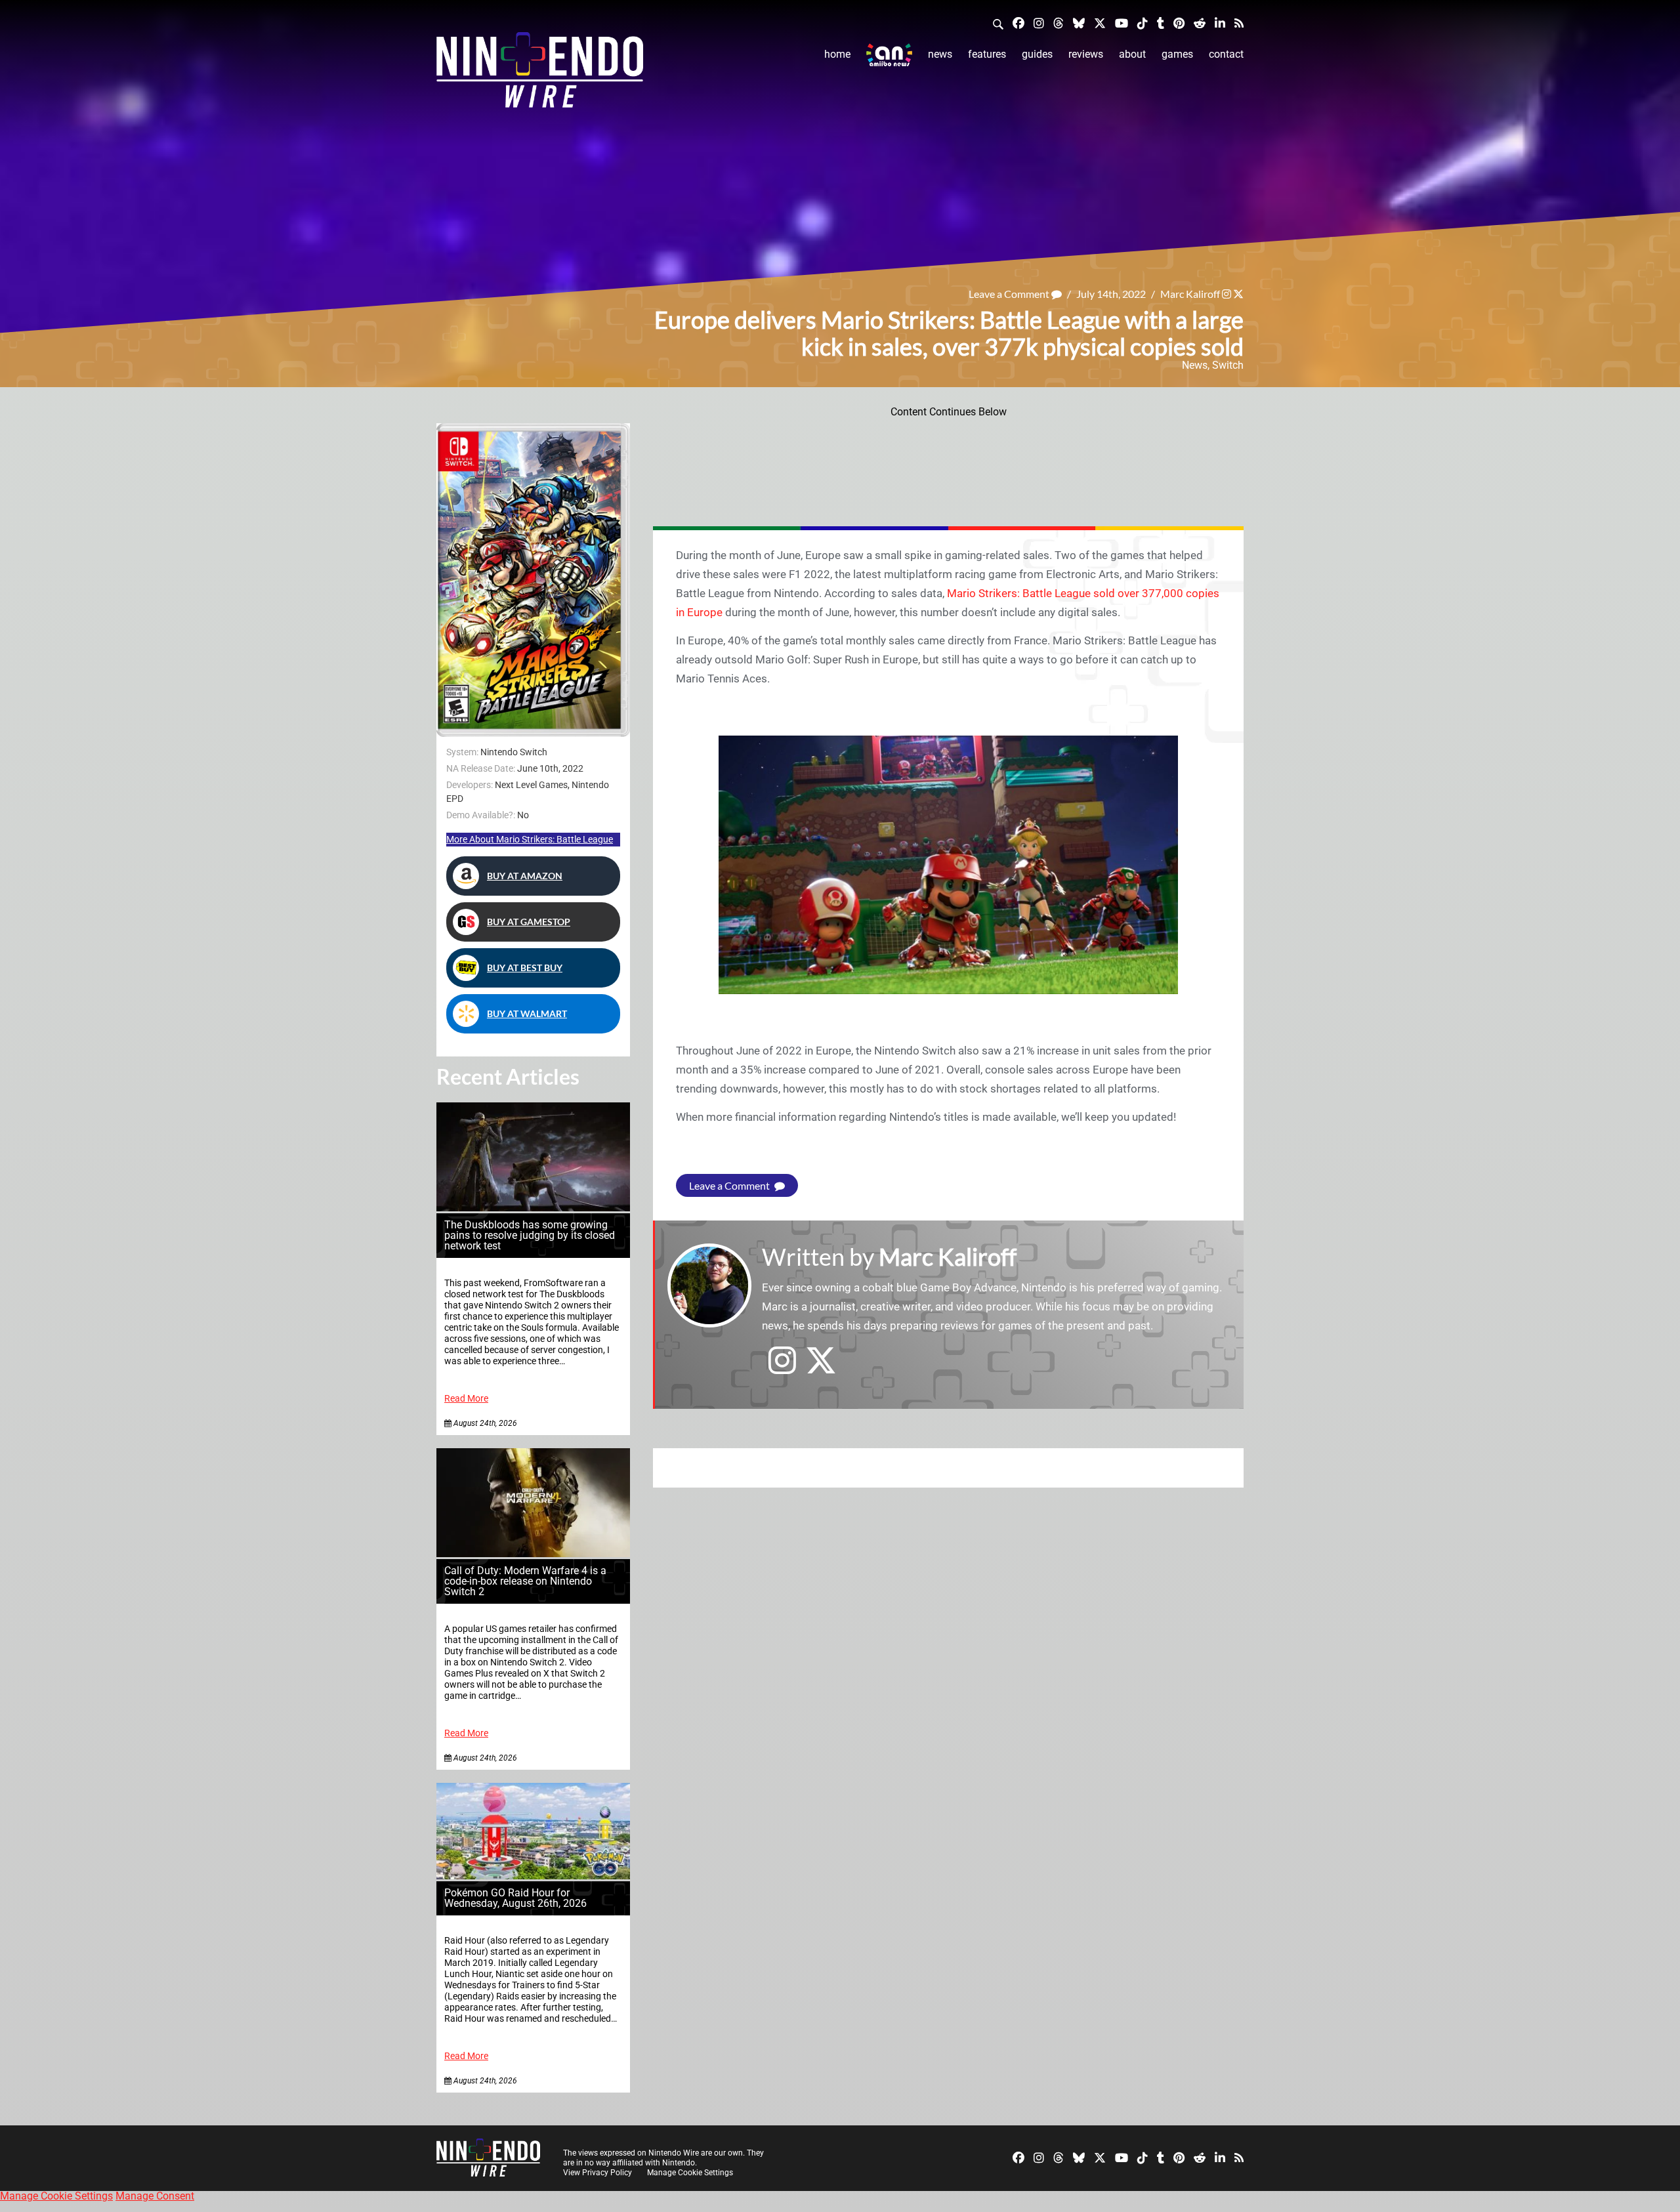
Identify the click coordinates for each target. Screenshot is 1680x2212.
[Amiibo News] (889, 55)
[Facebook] (1018, 23)
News (940, 54)
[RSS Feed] (1239, 23)
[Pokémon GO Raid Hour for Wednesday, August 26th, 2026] (533, 1876)
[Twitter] (1100, 23)
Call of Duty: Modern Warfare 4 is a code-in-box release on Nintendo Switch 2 (525, 1581)
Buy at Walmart (527, 1013)
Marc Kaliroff (1190, 294)
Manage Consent (155, 2196)
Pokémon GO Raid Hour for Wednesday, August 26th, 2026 (515, 1898)
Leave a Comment (1010, 294)
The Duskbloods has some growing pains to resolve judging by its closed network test (530, 1235)
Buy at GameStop (529, 922)
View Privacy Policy (598, 2173)
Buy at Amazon (525, 876)
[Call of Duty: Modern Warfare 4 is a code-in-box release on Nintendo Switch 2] (533, 1554)
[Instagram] (1039, 23)
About (1132, 54)
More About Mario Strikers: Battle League (530, 839)
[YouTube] (1122, 23)
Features (987, 54)
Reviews (1086, 54)
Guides (1037, 54)
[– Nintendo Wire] (540, 74)
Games (1177, 54)
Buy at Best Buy (525, 968)
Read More (466, 1399)
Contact (1226, 54)
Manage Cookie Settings (690, 2173)
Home (837, 54)
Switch (1228, 365)
